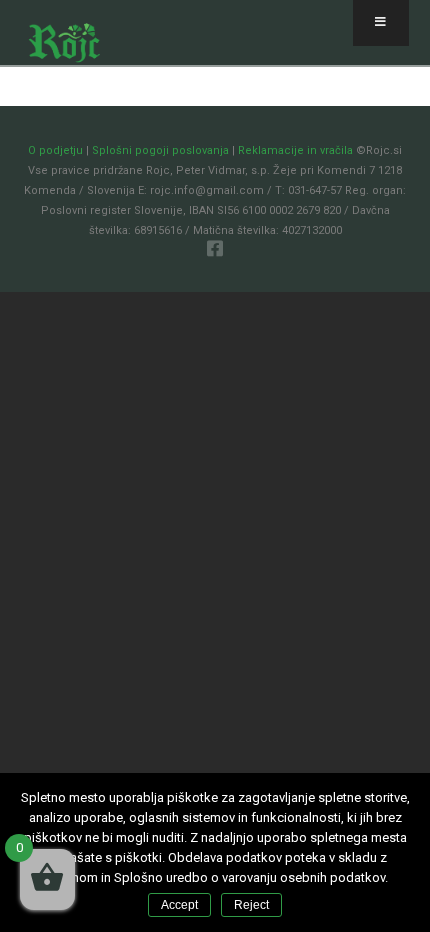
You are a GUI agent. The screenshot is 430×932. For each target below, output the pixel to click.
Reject (251, 905)
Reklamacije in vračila (295, 150)
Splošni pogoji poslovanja (160, 150)
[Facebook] (215, 248)
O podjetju (55, 150)
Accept (179, 905)
